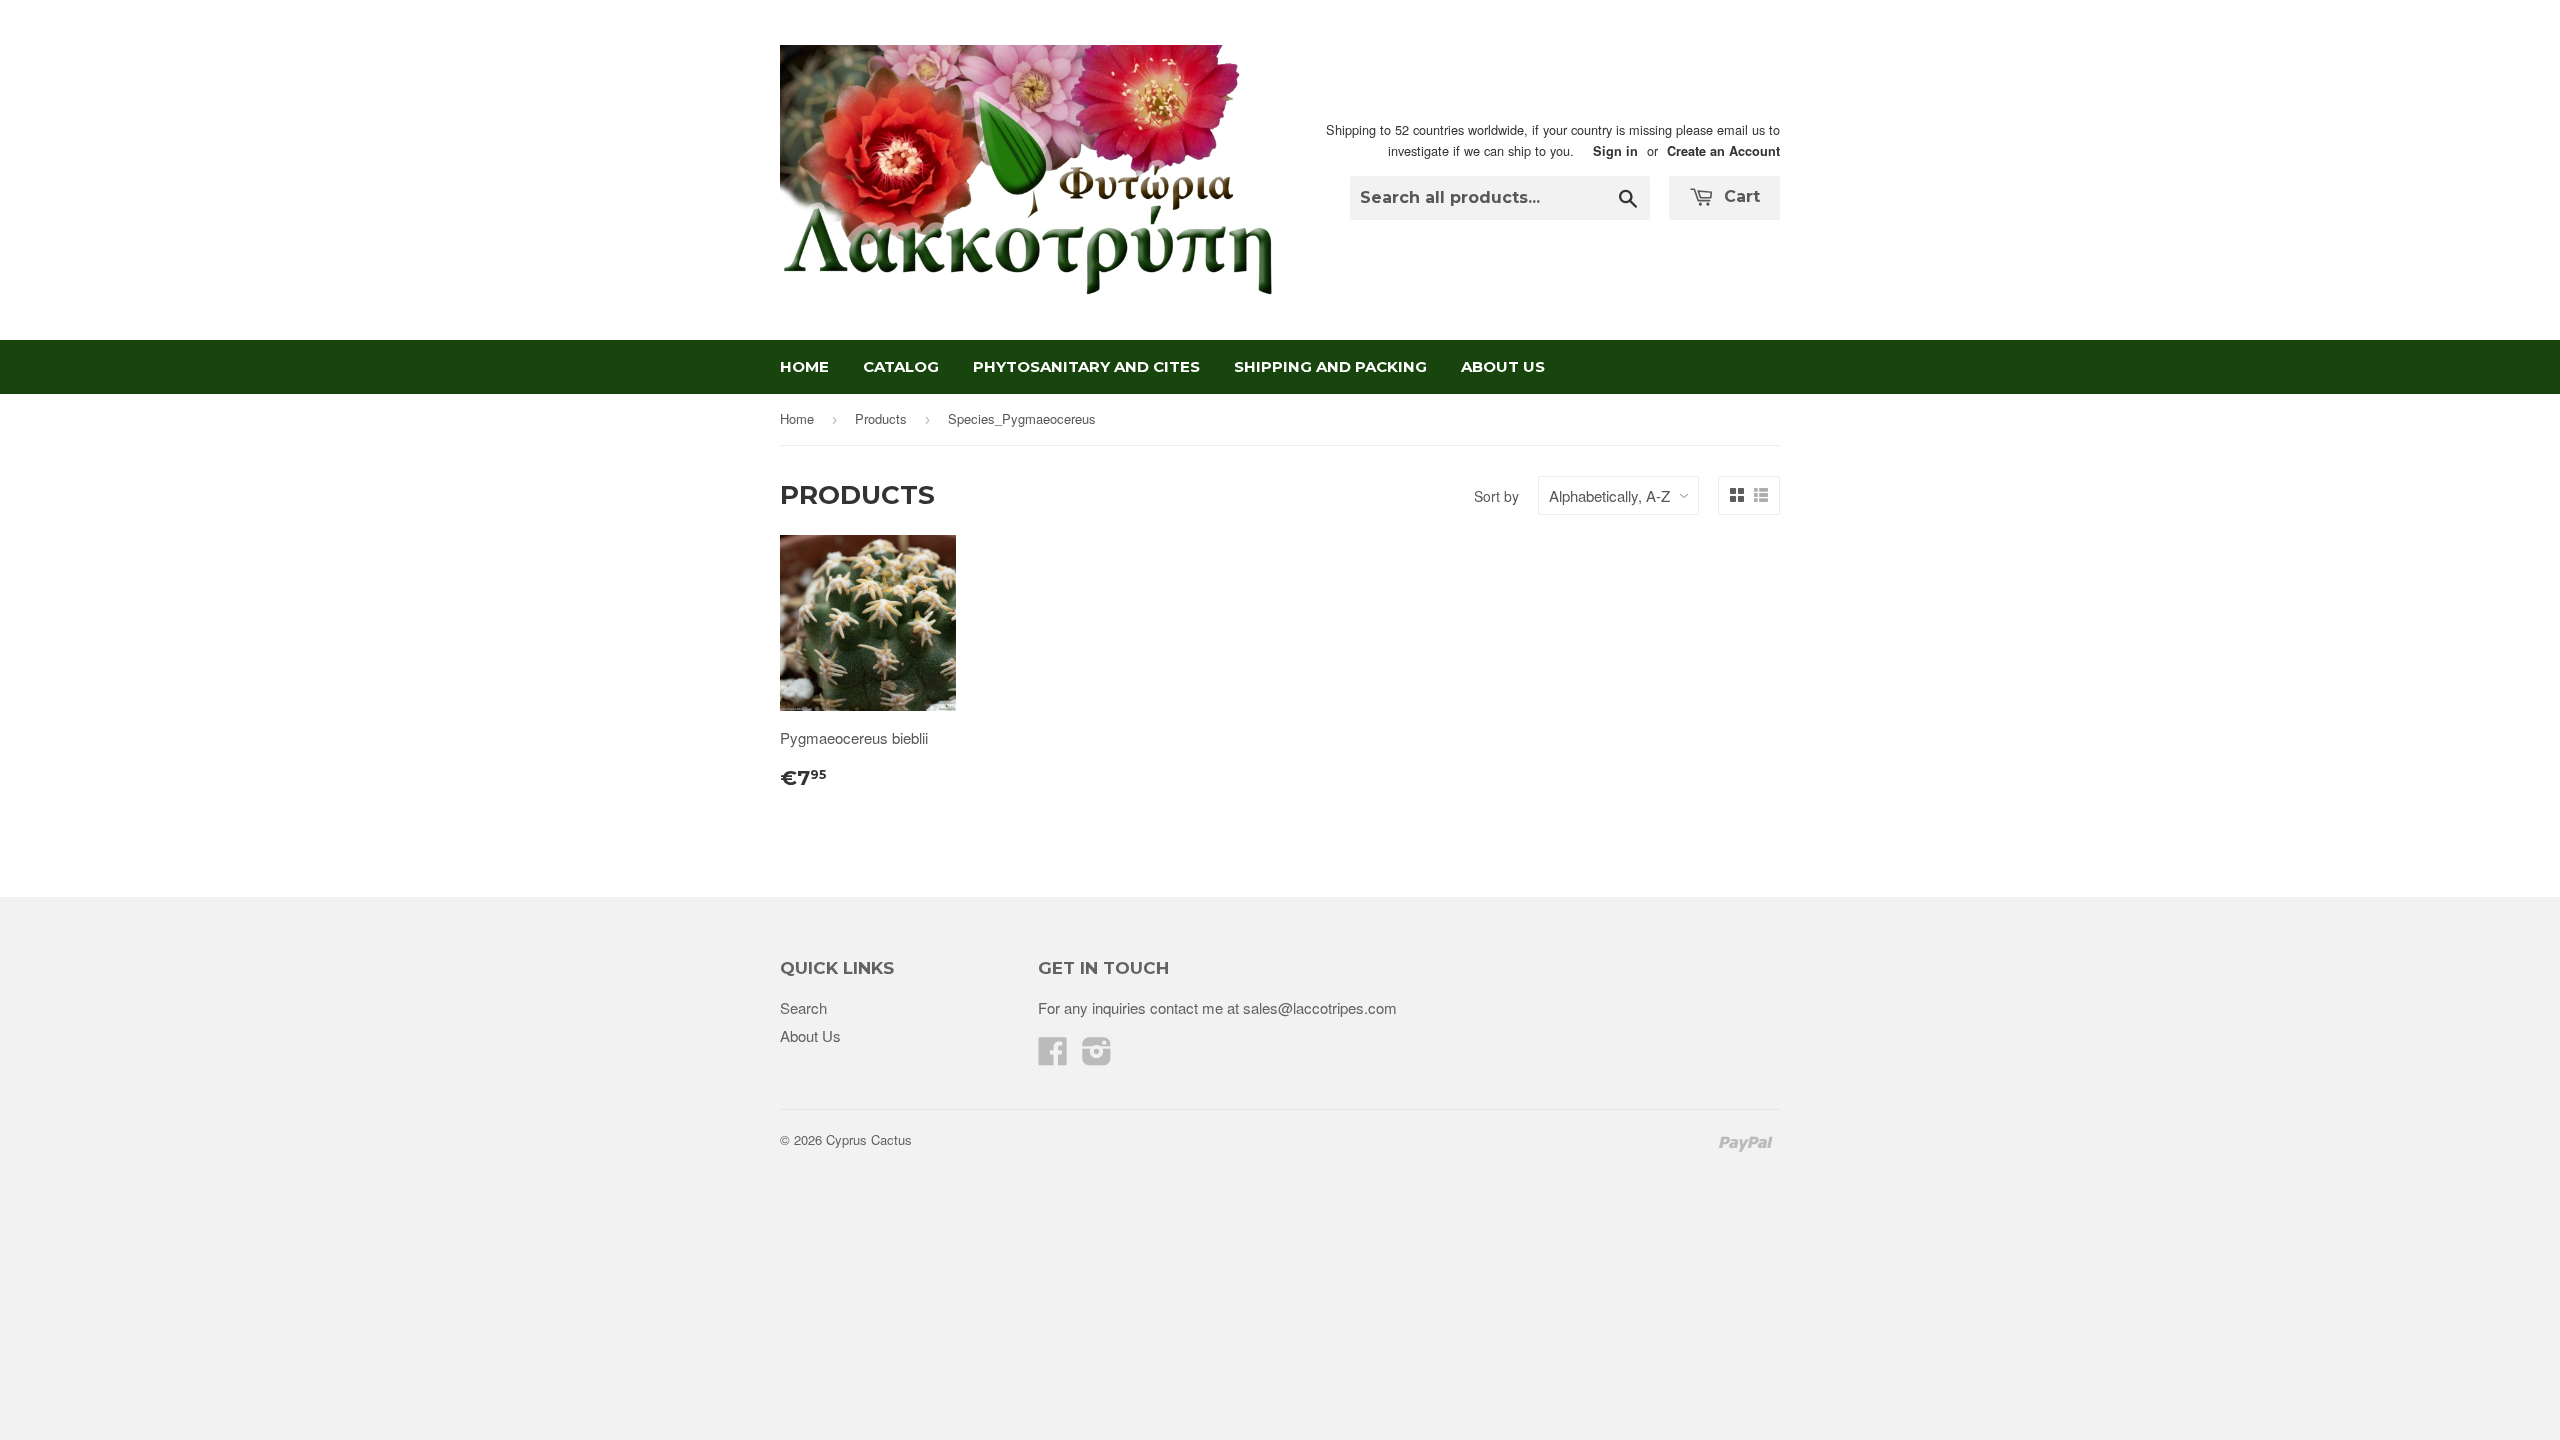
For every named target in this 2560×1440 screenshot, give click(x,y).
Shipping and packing (1330, 366)
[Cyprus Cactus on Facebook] (1053, 1056)
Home (804, 366)
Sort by (1496, 496)
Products (881, 418)
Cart (1739, 196)
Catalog (901, 366)
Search (803, 1007)
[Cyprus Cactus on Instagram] (1097, 1056)
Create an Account (1723, 151)
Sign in (1615, 151)
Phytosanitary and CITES (1086, 366)
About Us (1503, 366)
